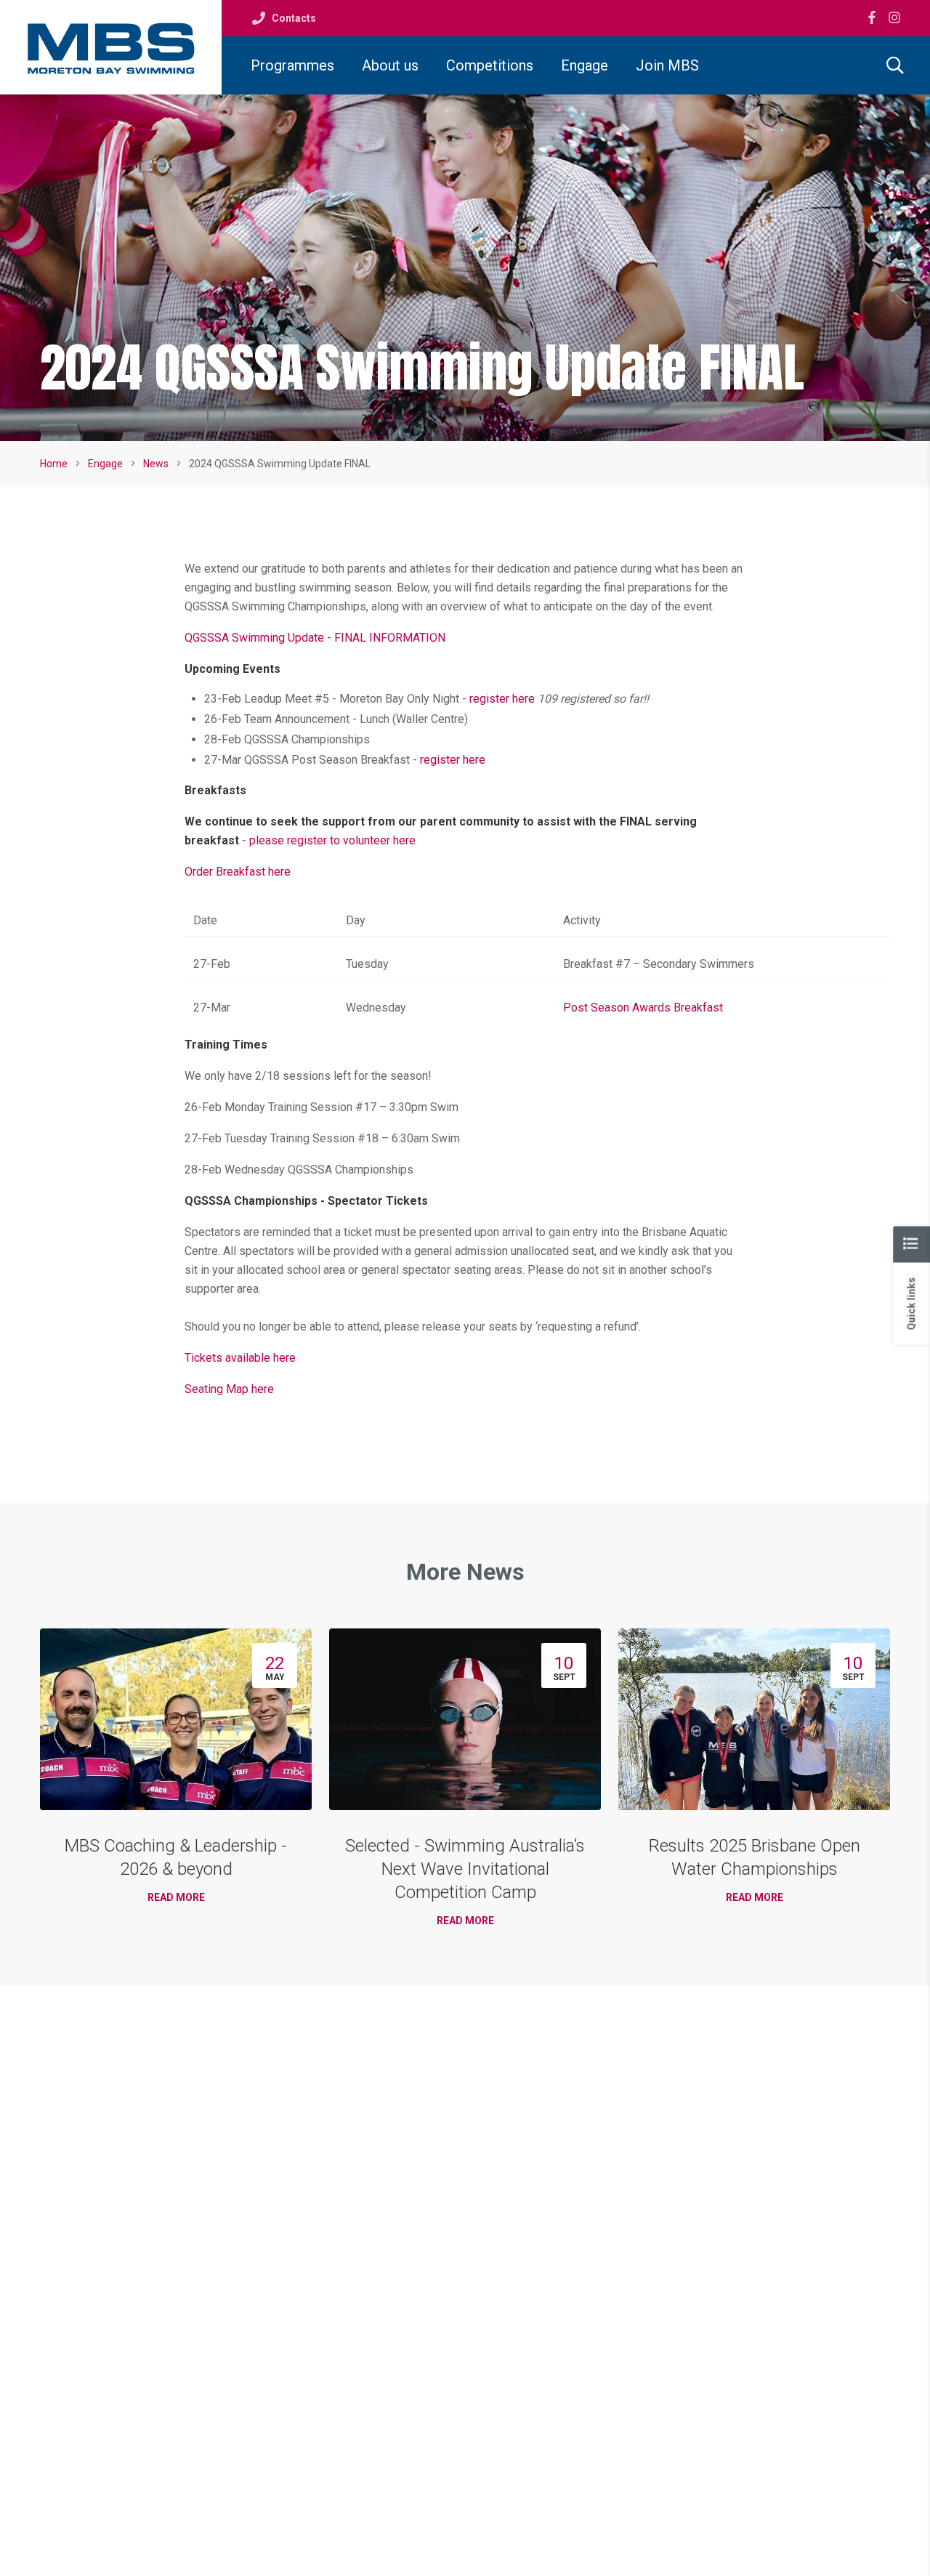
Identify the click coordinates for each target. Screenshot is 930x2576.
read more (176, 1897)
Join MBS (667, 65)
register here (502, 699)
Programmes (292, 65)
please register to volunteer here (332, 840)
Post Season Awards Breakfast (643, 1008)
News (156, 464)
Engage (585, 65)
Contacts (294, 18)
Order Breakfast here (238, 872)
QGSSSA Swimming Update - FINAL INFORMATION (315, 638)
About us (390, 65)
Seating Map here (229, 1389)
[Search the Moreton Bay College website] (895, 65)
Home (54, 464)
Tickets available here (240, 1358)
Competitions (490, 65)
